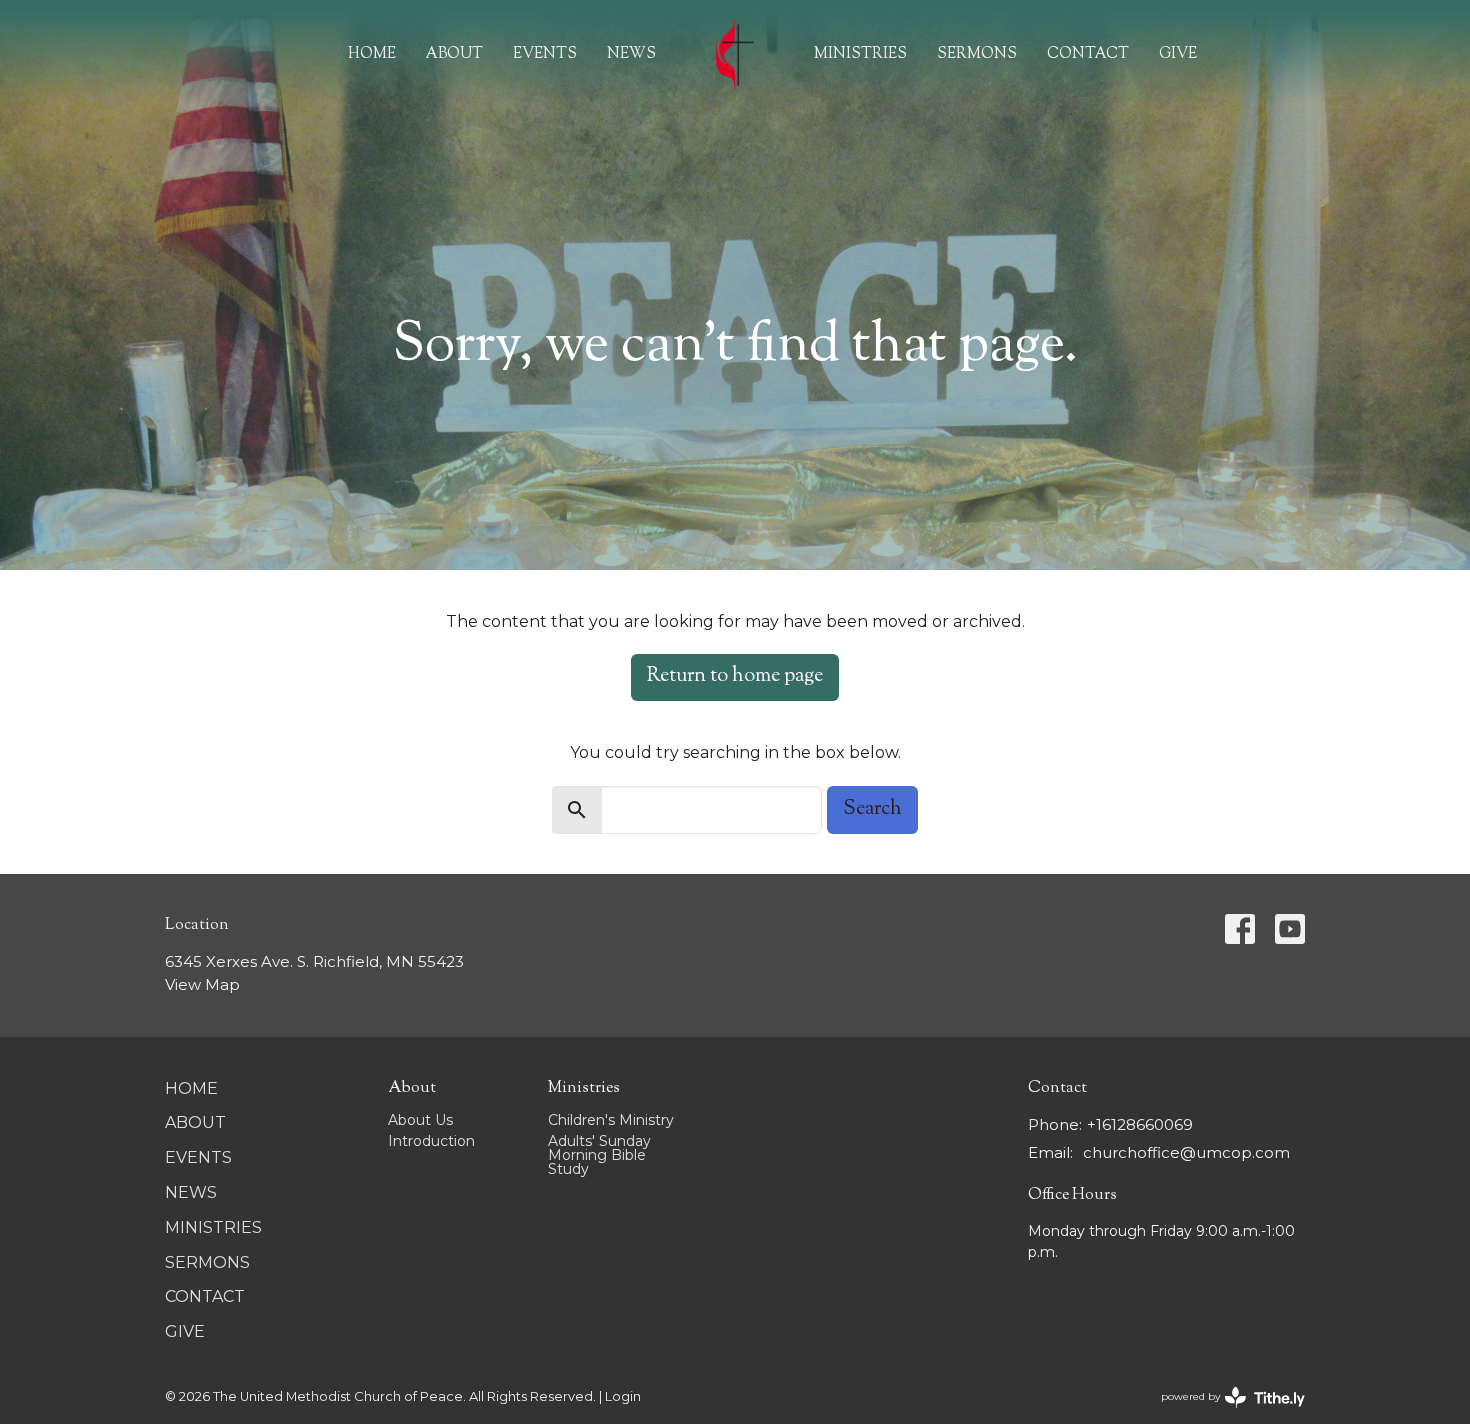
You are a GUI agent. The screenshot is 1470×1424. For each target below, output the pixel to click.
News (631, 54)
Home (372, 54)
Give (1178, 54)
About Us (420, 1120)
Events (545, 54)
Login (623, 1396)
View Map (202, 984)
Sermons (977, 54)
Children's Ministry (611, 1120)
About (454, 54)
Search (872, 809)
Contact (1088, 54)
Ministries (860, 54)
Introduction (431, 1141)
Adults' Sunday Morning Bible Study (599, 1155)
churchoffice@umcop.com (1186, 1152)
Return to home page (735, 676)
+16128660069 (1140, 1124)
